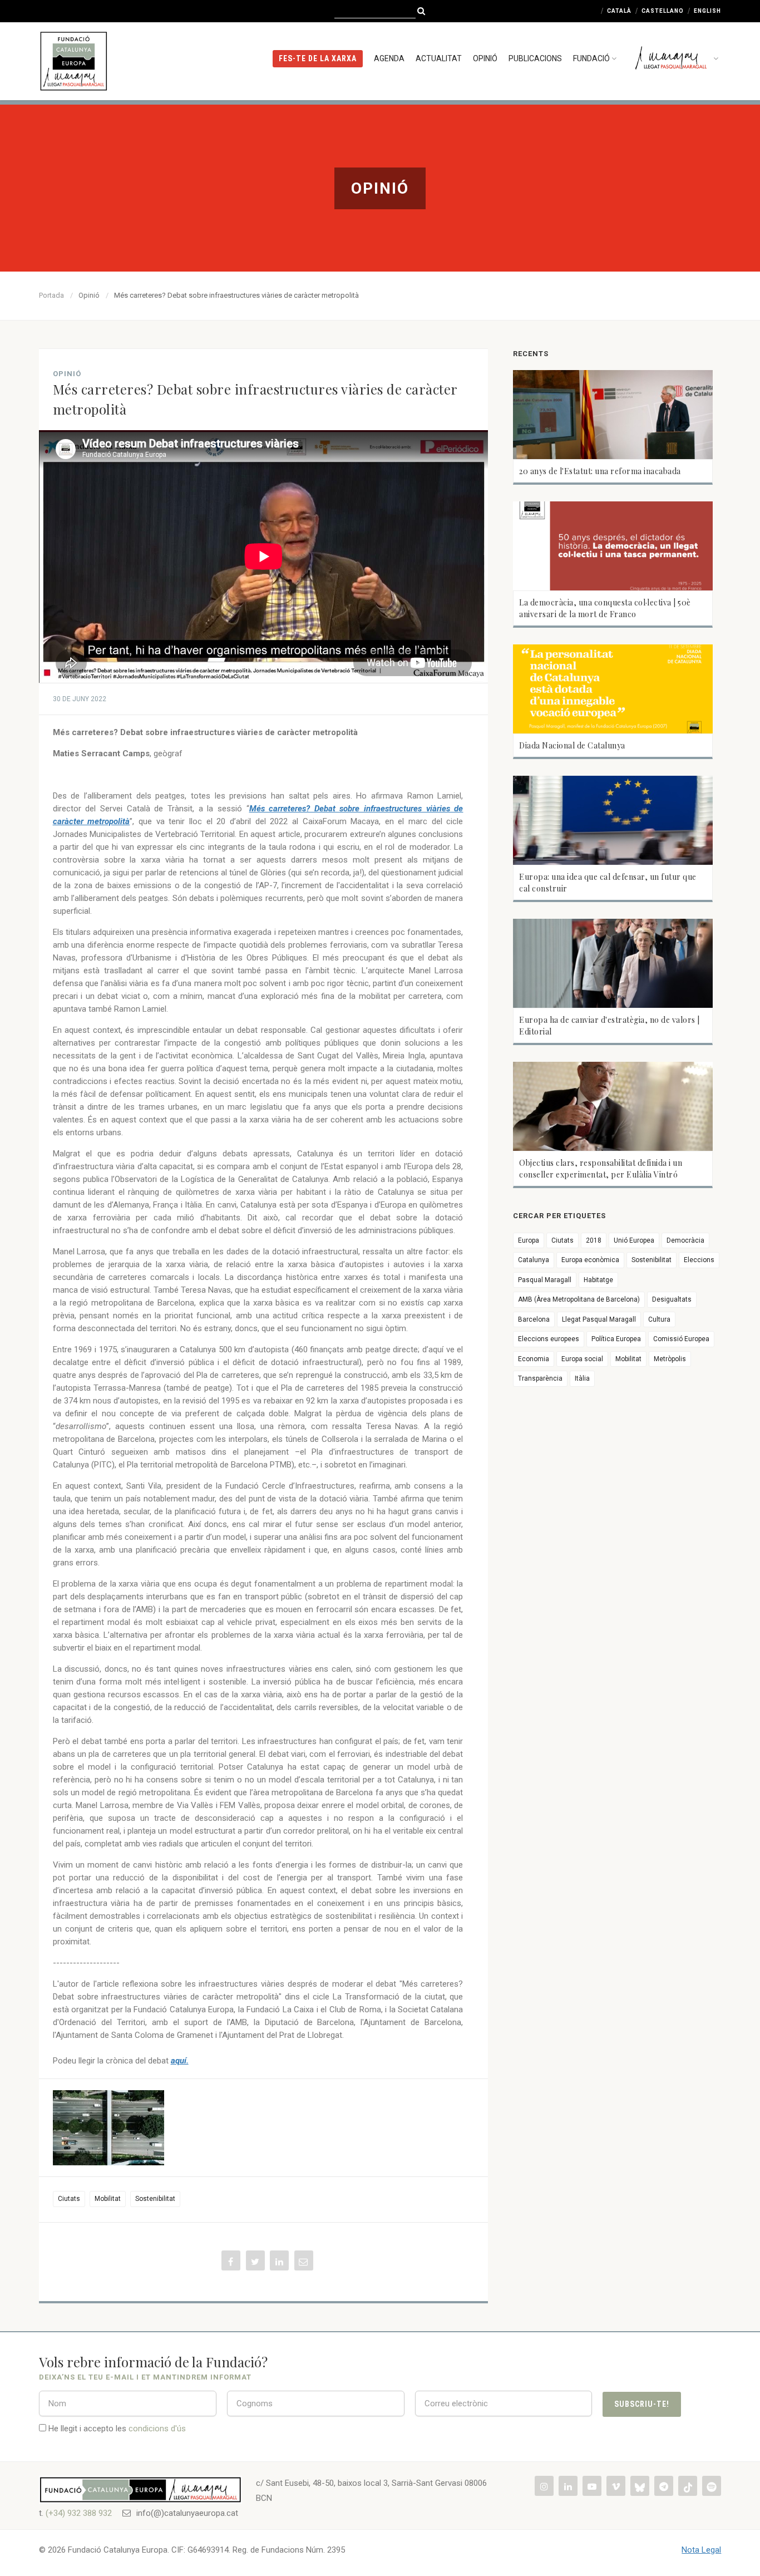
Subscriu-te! (642, 2404)
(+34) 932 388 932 (79, 2513)
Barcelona (534, 1319)
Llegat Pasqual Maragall (599, 1319)
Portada (51, 295)
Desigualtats (672, 1299)
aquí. (180, 2061)
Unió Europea (634, 1240)
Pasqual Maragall (545, 1280)
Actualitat (439, 58)
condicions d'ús (157, 2429)
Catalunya (534, 1260)
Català (619, 11)
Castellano (663, 11)
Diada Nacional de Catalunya (572, 745)
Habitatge (598, 1280)
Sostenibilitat (155, 2199)
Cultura (659, 1319)
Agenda (389, 58)
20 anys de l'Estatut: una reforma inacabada (600, 471)
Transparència (540, 1378)
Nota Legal (701, 2550)
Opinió (485, 58)
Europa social (582, 1359)
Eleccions (699, 1260)
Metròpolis (670, 1359)
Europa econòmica (590, 1260)
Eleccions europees (549, 1339)
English (707, 11)
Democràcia (685, 1240)
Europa (529, 1240)
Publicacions (535, 58)
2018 (594, 1240)
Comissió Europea (681, 1339)
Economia (534, 1359)
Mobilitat (108, 2199)
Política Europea (616, 1339)
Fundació (591, 58)
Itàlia (582, 1378)
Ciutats (69, 2199)
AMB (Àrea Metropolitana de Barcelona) (579, 1299)
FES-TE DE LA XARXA (318, 58)
